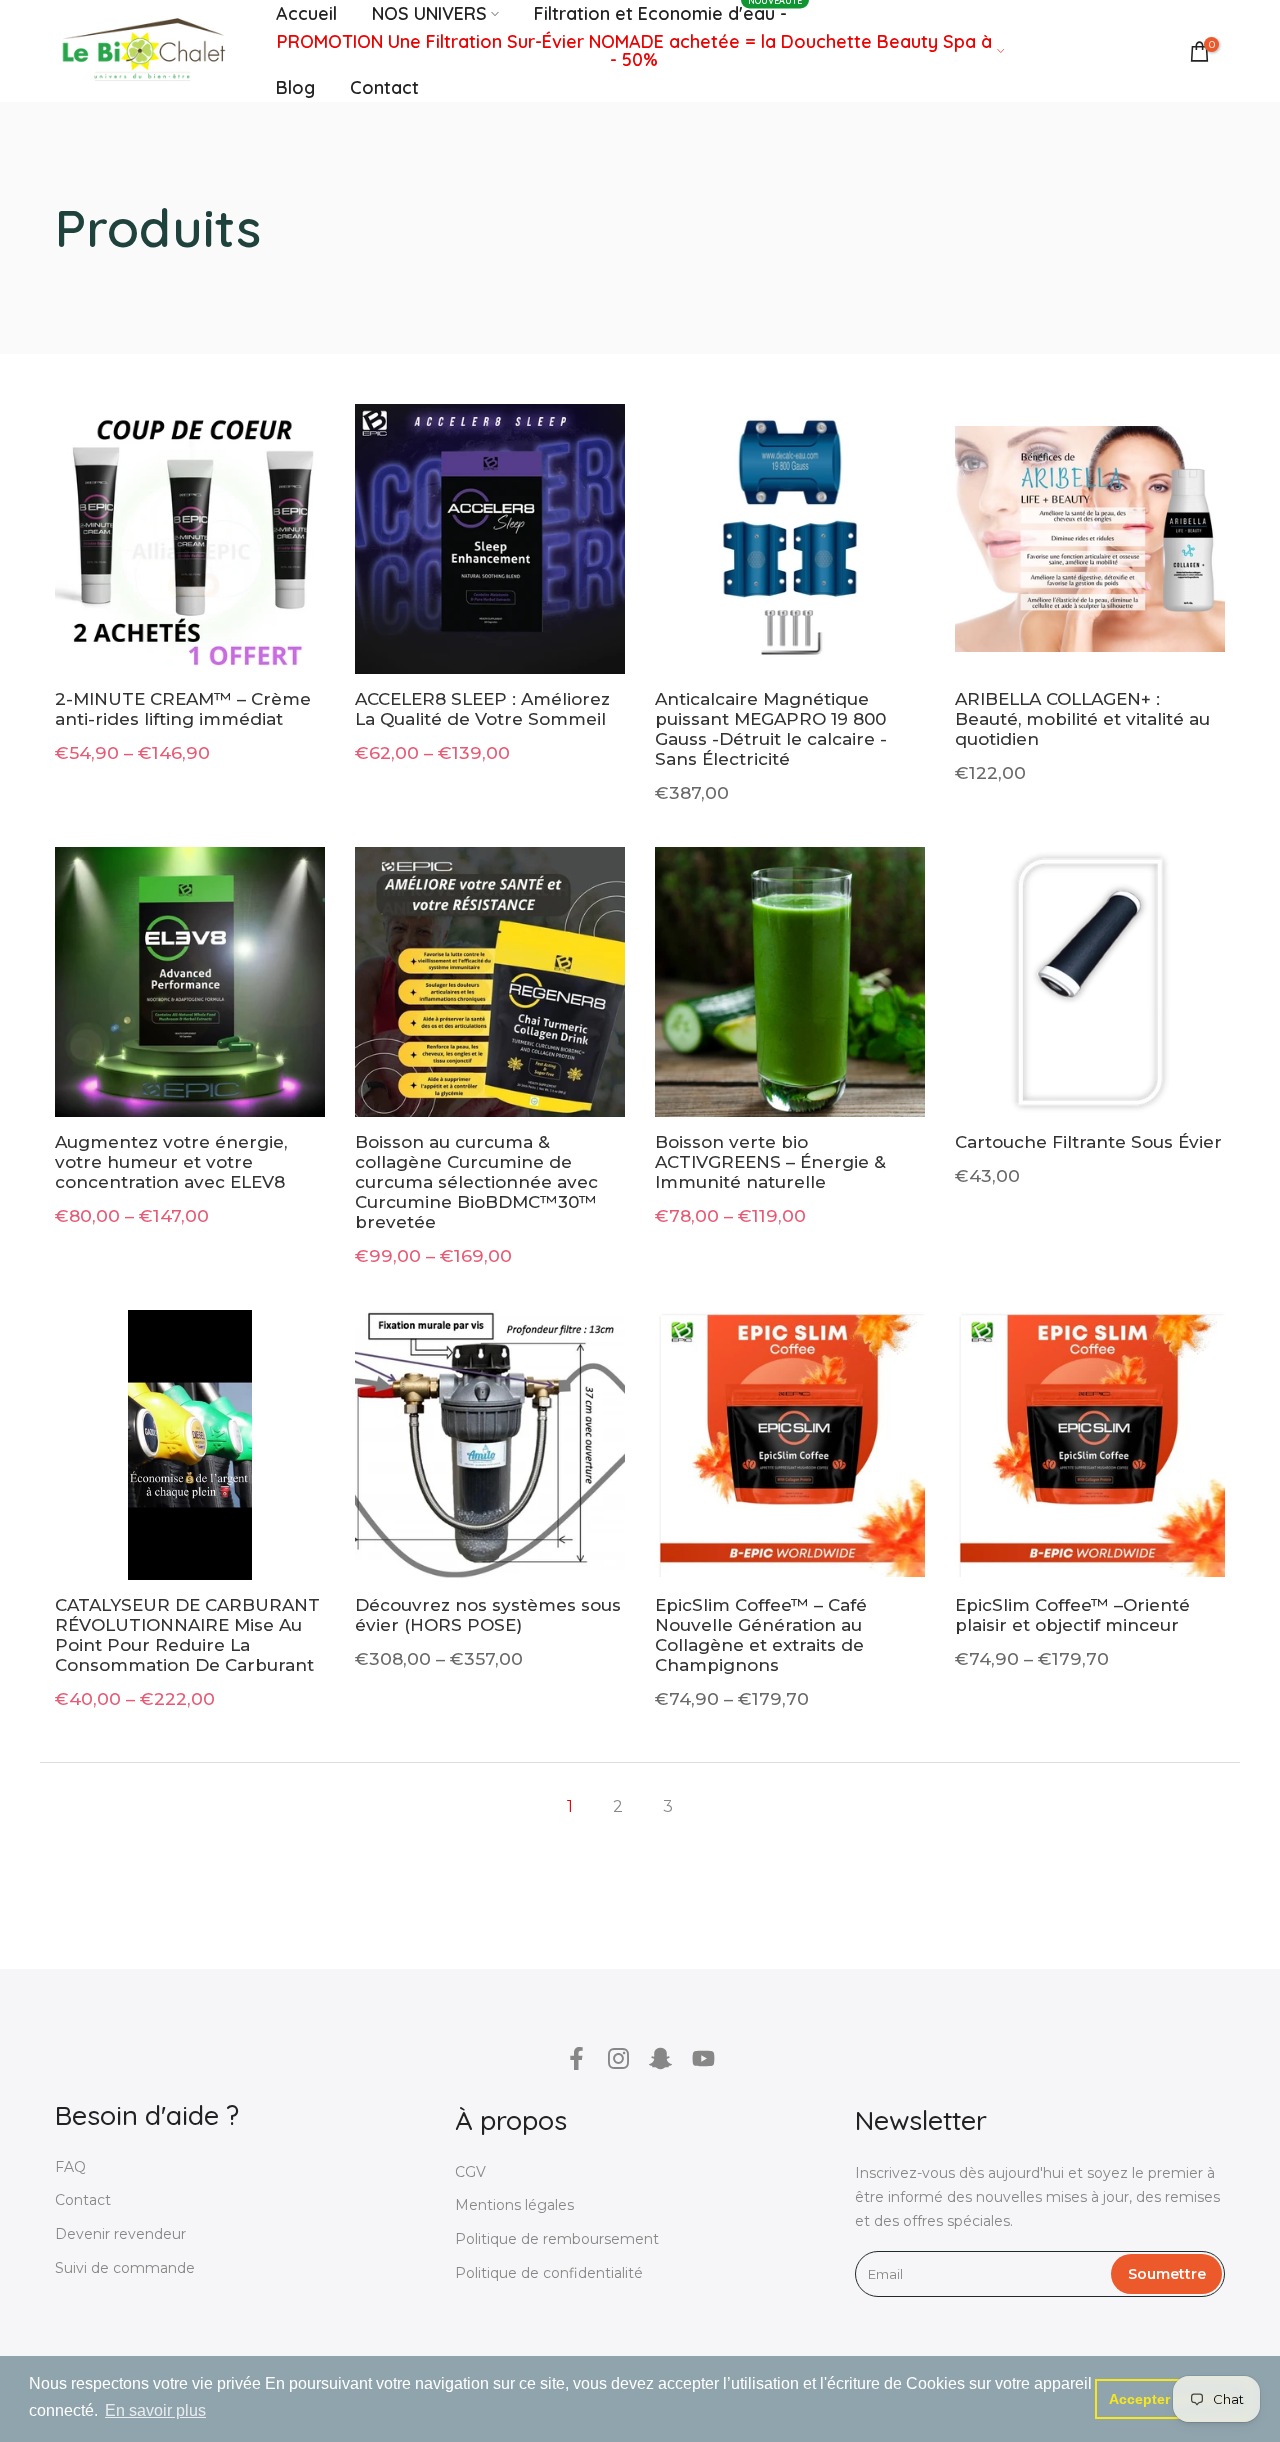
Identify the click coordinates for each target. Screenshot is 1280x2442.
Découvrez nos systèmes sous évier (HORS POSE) (488, 1615)
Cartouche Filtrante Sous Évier (1088, 1142)
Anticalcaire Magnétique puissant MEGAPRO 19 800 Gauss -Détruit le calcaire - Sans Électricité (771, 729)
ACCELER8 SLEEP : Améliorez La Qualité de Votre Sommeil (482, 709)
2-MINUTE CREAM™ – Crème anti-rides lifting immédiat (183, 709)
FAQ (70, 2167)
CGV (470, 2172)
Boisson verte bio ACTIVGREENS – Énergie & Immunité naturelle (770, 1162)
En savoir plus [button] (155, 2410)
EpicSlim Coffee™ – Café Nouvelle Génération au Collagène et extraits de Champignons (761, 1635)
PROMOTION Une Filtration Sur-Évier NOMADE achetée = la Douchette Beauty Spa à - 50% (634, 50)
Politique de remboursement (557, 2239)
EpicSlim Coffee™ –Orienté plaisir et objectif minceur (1072, 1615)
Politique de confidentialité (549, 2273)
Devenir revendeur (120, 2234)
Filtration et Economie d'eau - (668, 12)
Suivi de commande (125, 2268)
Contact (384, 87)
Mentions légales (514, 2205)
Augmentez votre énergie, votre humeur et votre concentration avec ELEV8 (171, 1162)
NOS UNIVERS (429, 13)
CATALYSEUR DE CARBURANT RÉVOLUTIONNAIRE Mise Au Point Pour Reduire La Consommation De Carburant (187, 1635)
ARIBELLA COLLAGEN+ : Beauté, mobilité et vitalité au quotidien (1082, 719)
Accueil (306, 13)
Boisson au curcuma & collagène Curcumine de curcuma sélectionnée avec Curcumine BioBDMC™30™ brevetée (476, 1182)
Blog (295, 87)
